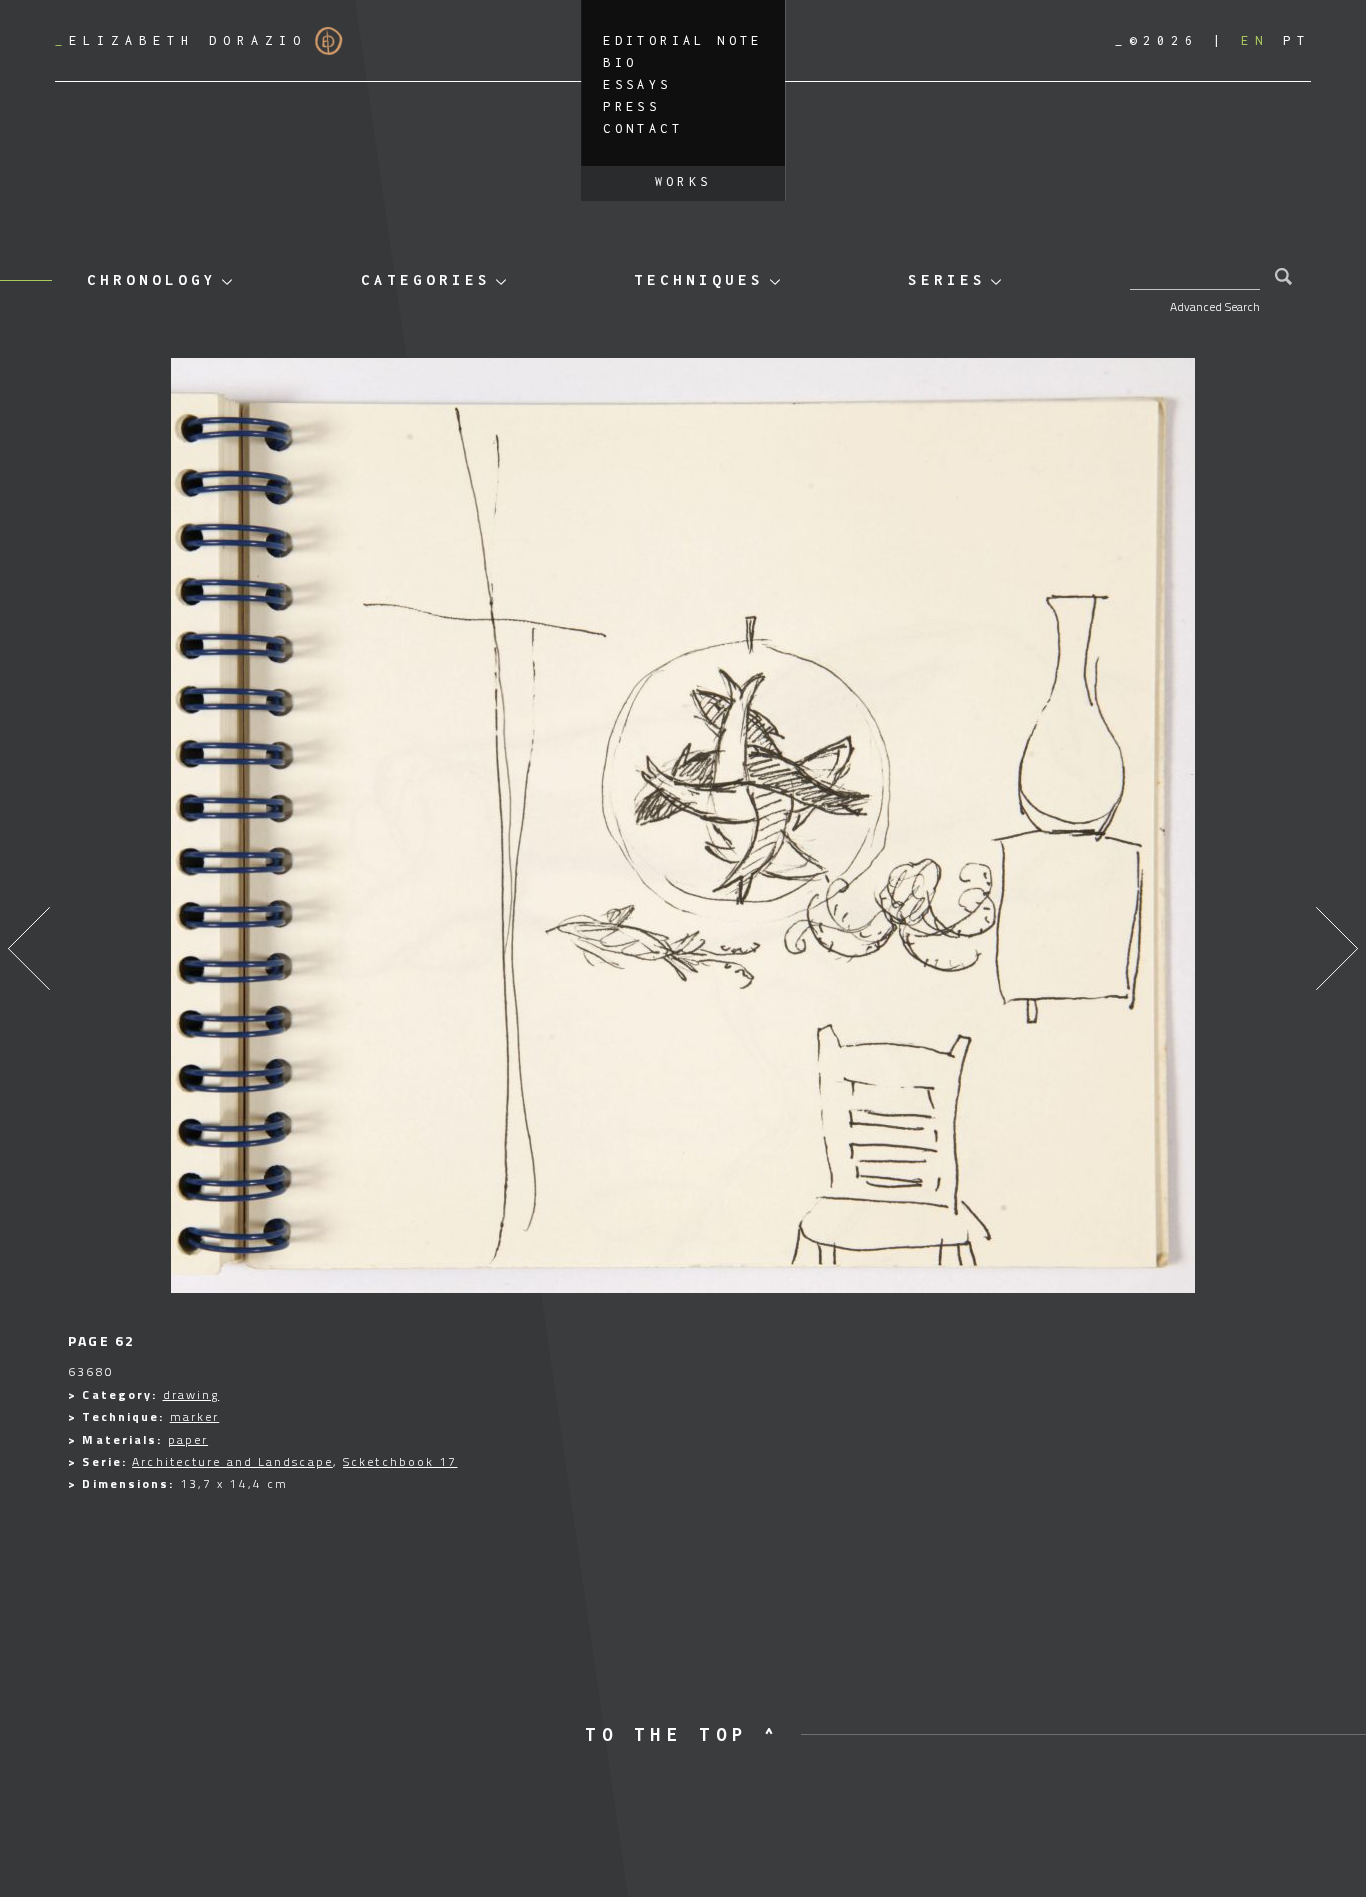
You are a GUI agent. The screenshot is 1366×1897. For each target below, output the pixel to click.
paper (188, 1439)
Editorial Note (683, 40)
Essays (637, 84)
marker (195, 1416)
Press (631, 106)
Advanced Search (1215, 306)
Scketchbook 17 (400, 1461)
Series (947, 279)
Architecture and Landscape (232, 1461)
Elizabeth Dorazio (181, 40)
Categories (426, 279)
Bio (620, 62)
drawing (191, 1394)
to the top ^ (682, 1734)
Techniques (699, 279)
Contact (643, 128)
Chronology (152, 279)
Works (683, 181)
